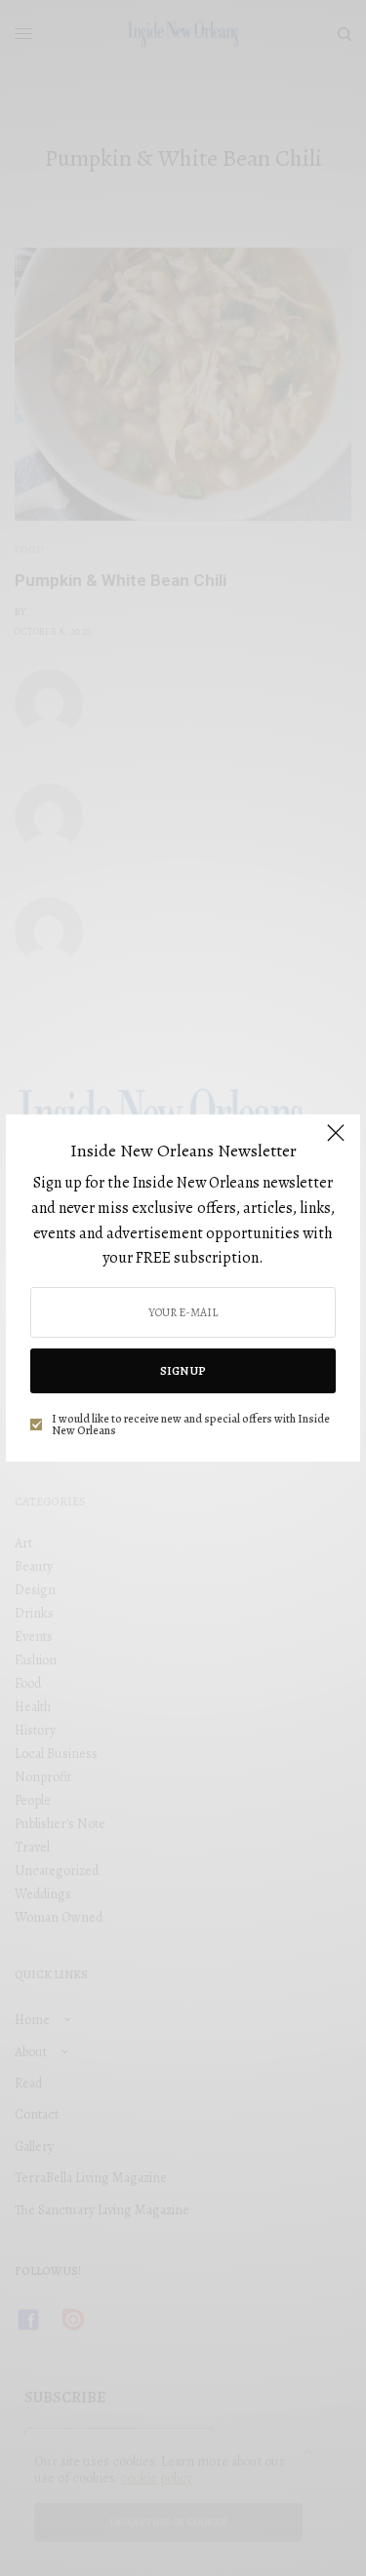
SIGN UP (183, 1371)
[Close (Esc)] (336, 1141)
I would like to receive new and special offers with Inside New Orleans (191, 1425)
